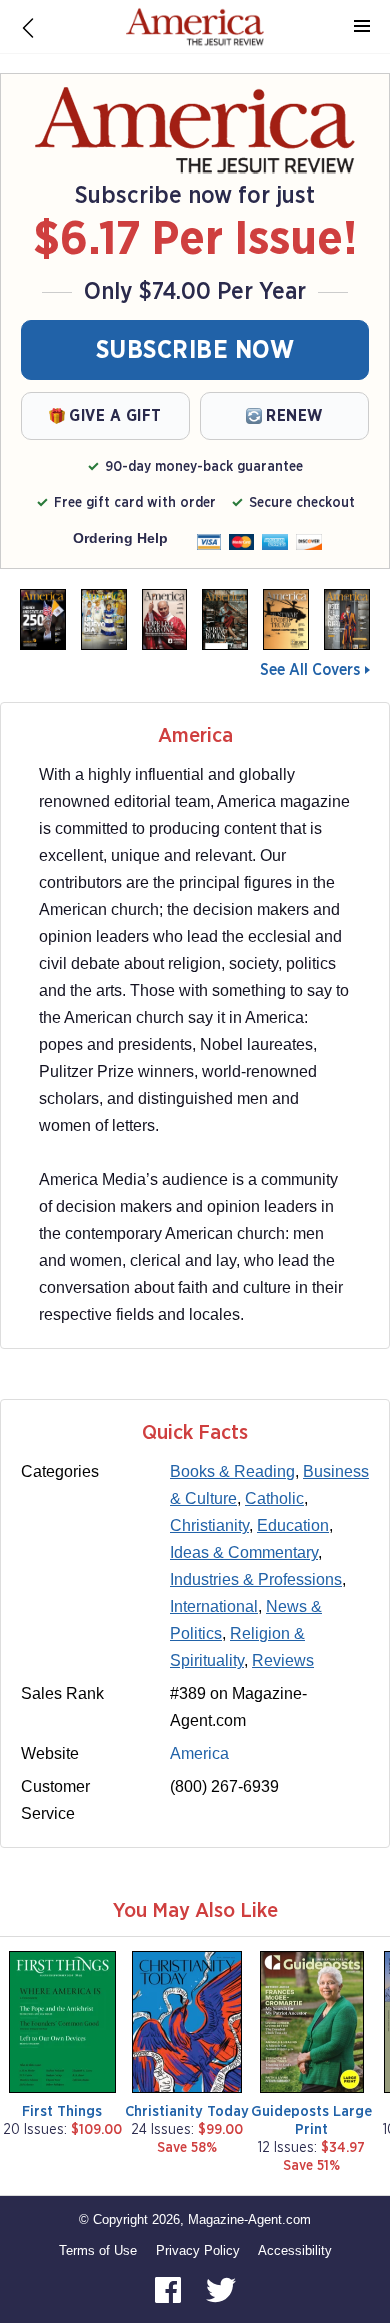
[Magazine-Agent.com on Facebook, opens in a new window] (170, 2289)
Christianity (209, 1525)
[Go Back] (28, 27)
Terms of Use (98, 2250)
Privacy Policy (198, 2250)
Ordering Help (120, 538)
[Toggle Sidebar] (362, 27)
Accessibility (295, 2250)
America (199, 1753)
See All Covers (310, 670)
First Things (62, 2111)
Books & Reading (232, 1471)
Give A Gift (115, 416)
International (214, 1606)
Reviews (283, 1660)
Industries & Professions (256, 1579)
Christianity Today (187, 2111)
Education (293, 1525)
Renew (294, 416)
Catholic (274, 1498)
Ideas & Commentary (244, 1552)
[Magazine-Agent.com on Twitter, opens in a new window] (221, 2289)
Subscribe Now (195, 350)
